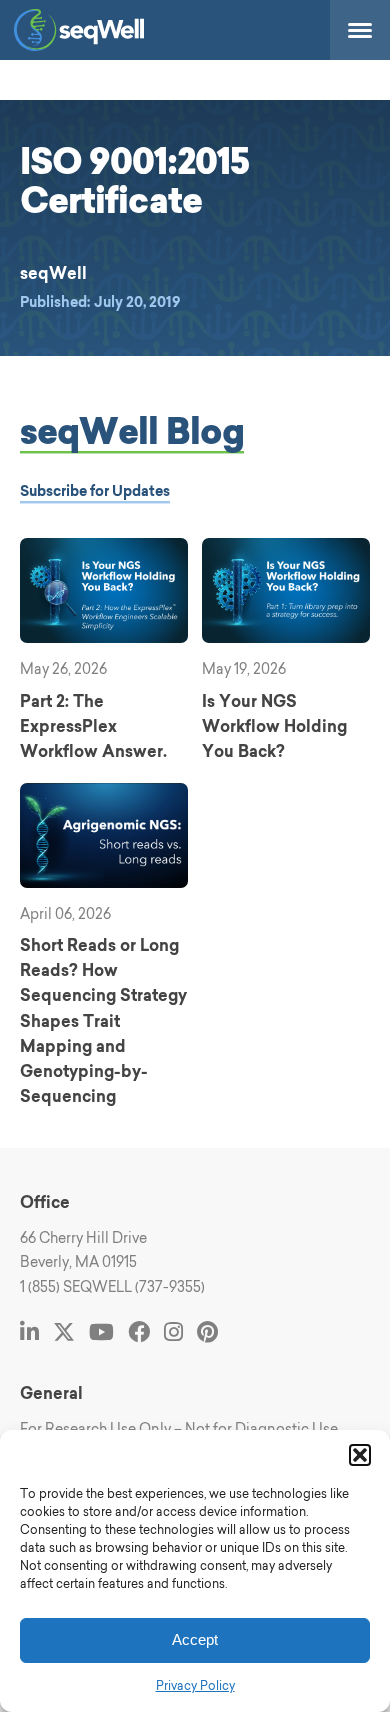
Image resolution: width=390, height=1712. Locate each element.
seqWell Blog (132, 430)
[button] (360, 1455)
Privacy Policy (195, 1685)
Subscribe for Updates (95, 491)
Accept (195, 1639)
